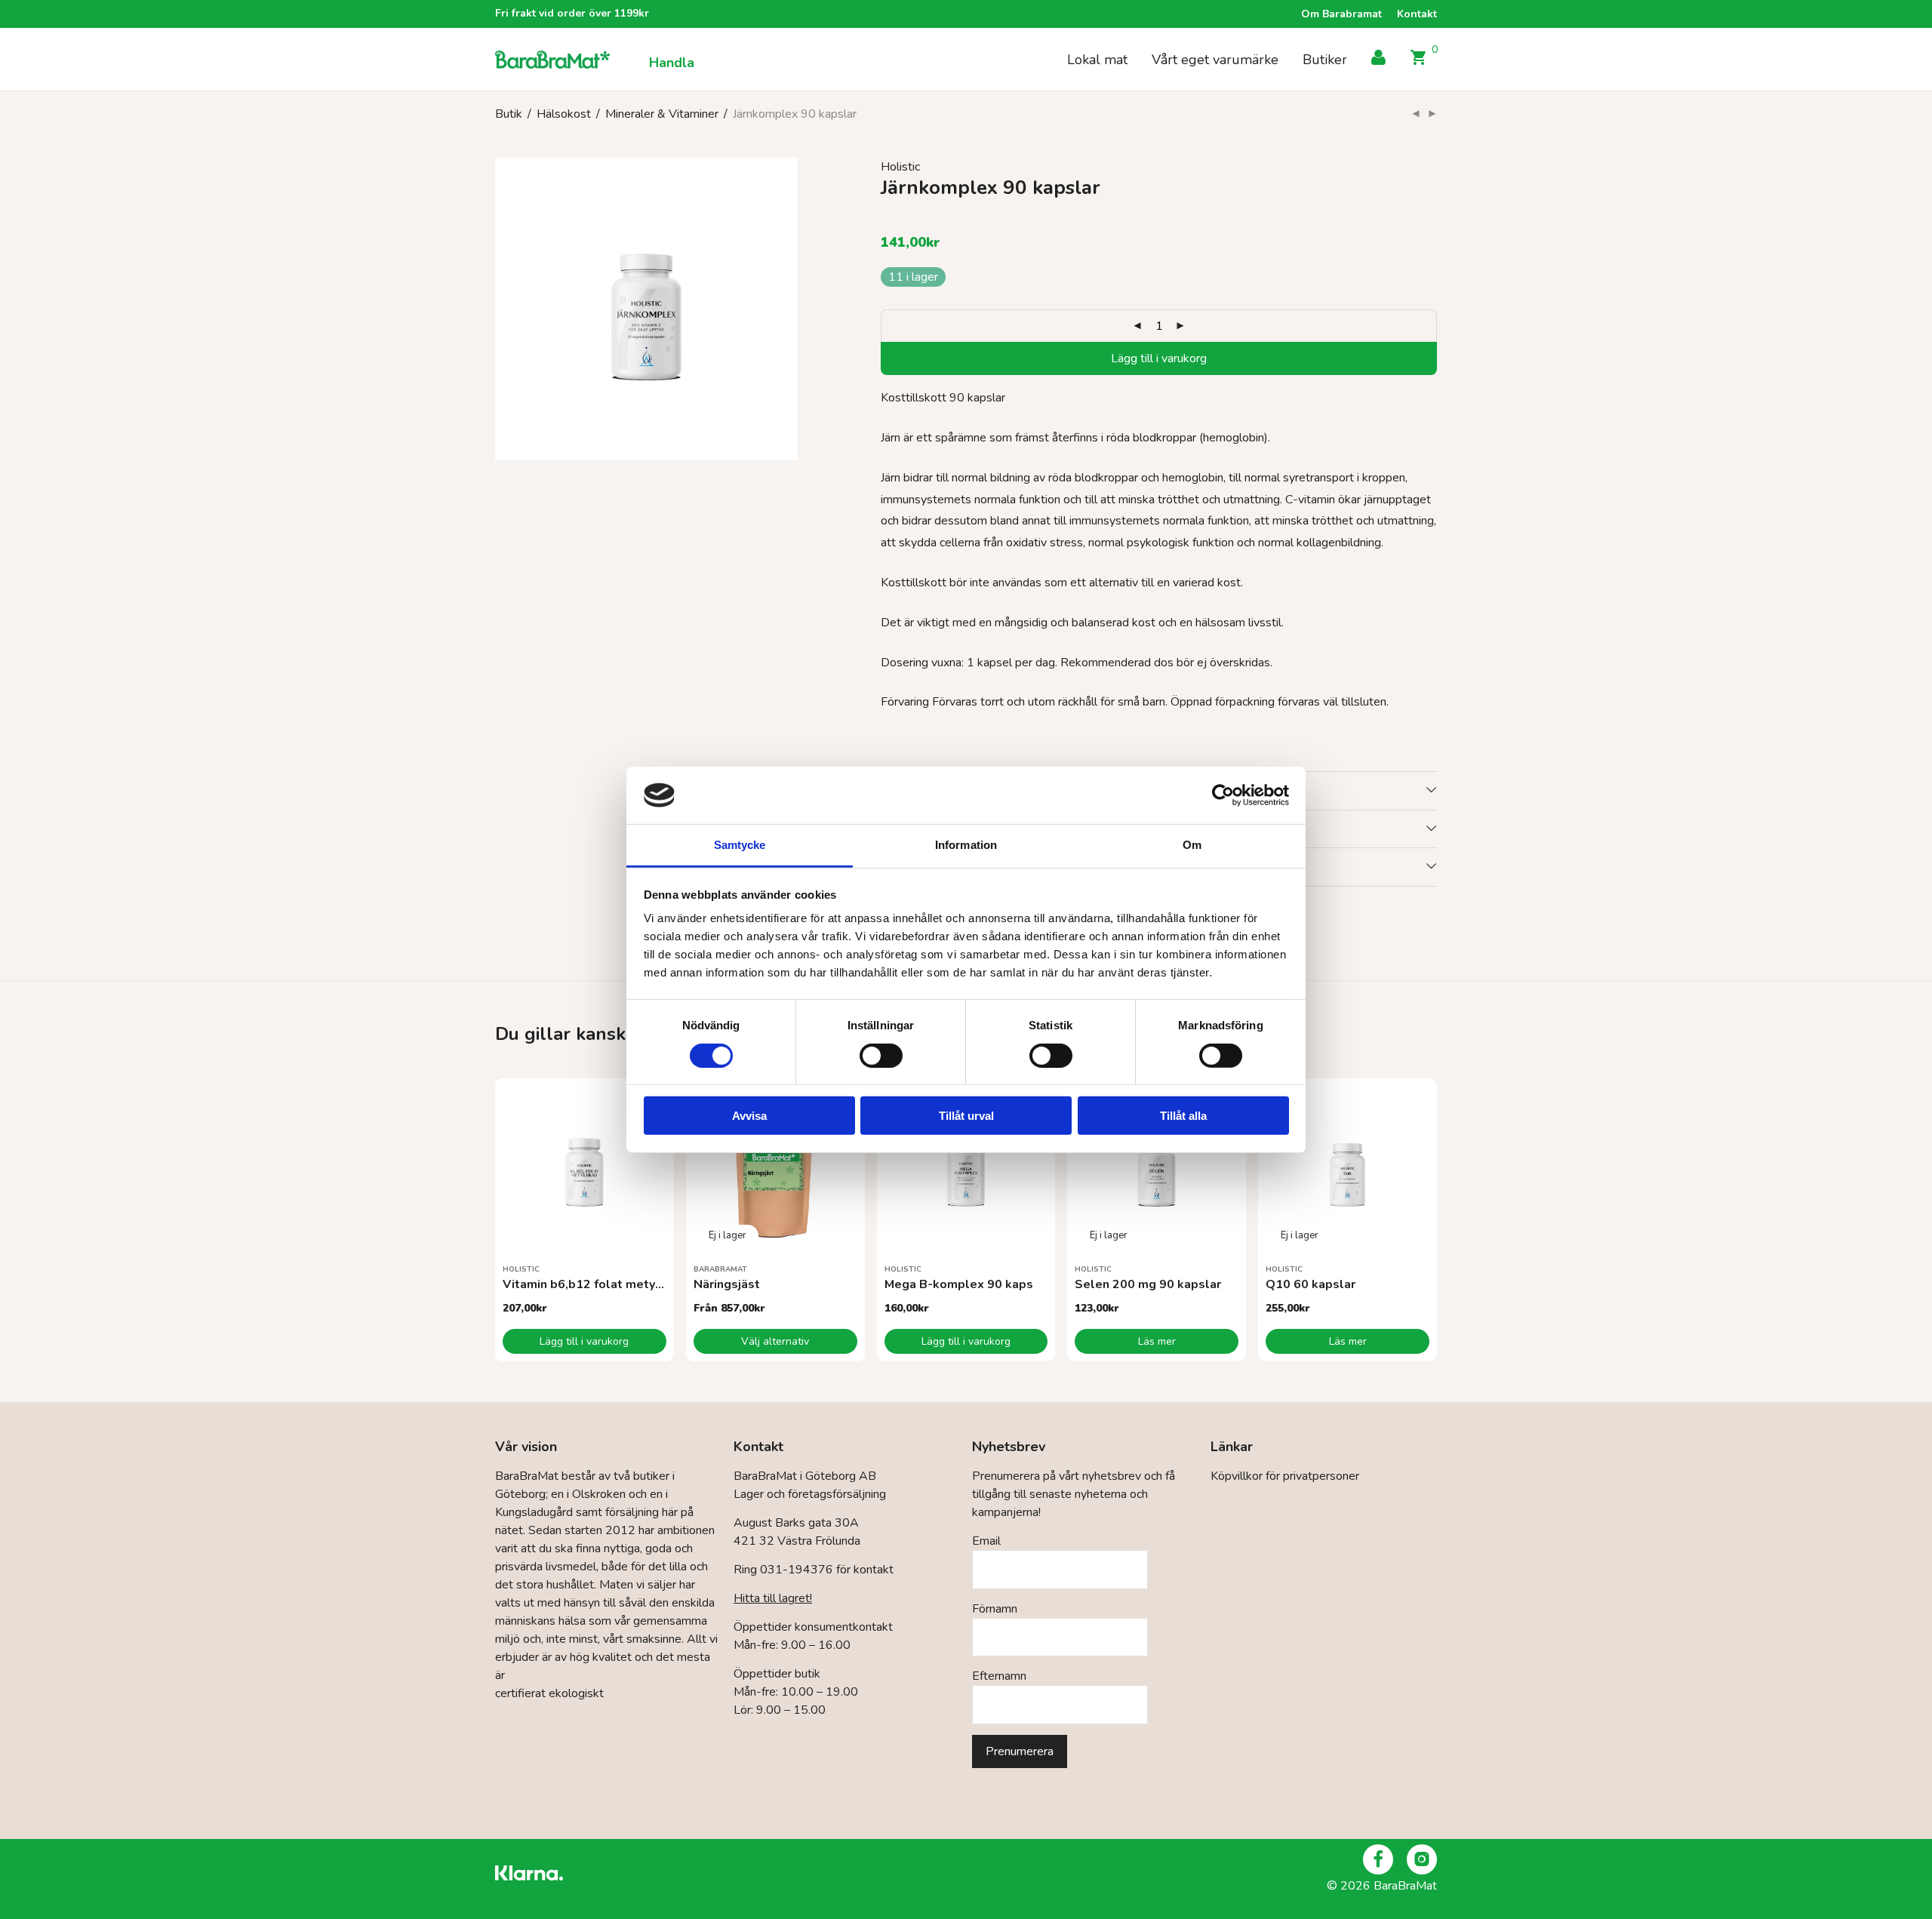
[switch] (881, 1055)
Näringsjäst (727, 1284)
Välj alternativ (775, 1341)
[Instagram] (1422, 1859)
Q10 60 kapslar (1311, 1284)
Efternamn (999, 1676)
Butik (509, 114)
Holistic (900, 167)
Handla (672, 63)
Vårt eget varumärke (1215, 60)
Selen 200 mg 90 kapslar (1148, 1284)
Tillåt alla (1183, 1116)
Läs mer (1157, 1341)
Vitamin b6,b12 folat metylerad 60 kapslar (627, 1284)
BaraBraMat (720, 1269)
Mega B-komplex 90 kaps (959, 1284)
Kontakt (1417, 14)
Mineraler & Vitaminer (662, 114)
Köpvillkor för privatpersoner (1285, 1476)
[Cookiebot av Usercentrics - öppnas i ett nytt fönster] (1223, 795)
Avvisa (749, 1116)
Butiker (1325, 60)
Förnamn (995, 1609)
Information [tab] (966, 845)
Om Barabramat (1341, 14)
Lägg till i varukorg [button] (584, 1341)
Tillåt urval (966, 1116)
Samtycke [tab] (740, 845)
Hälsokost (564, 114)
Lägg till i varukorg (1159, 358)
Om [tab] (1192, 845)
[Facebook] (1378, 1859)
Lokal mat (1097, 60)
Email (986, 1541)
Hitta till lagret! (773, 1598)
